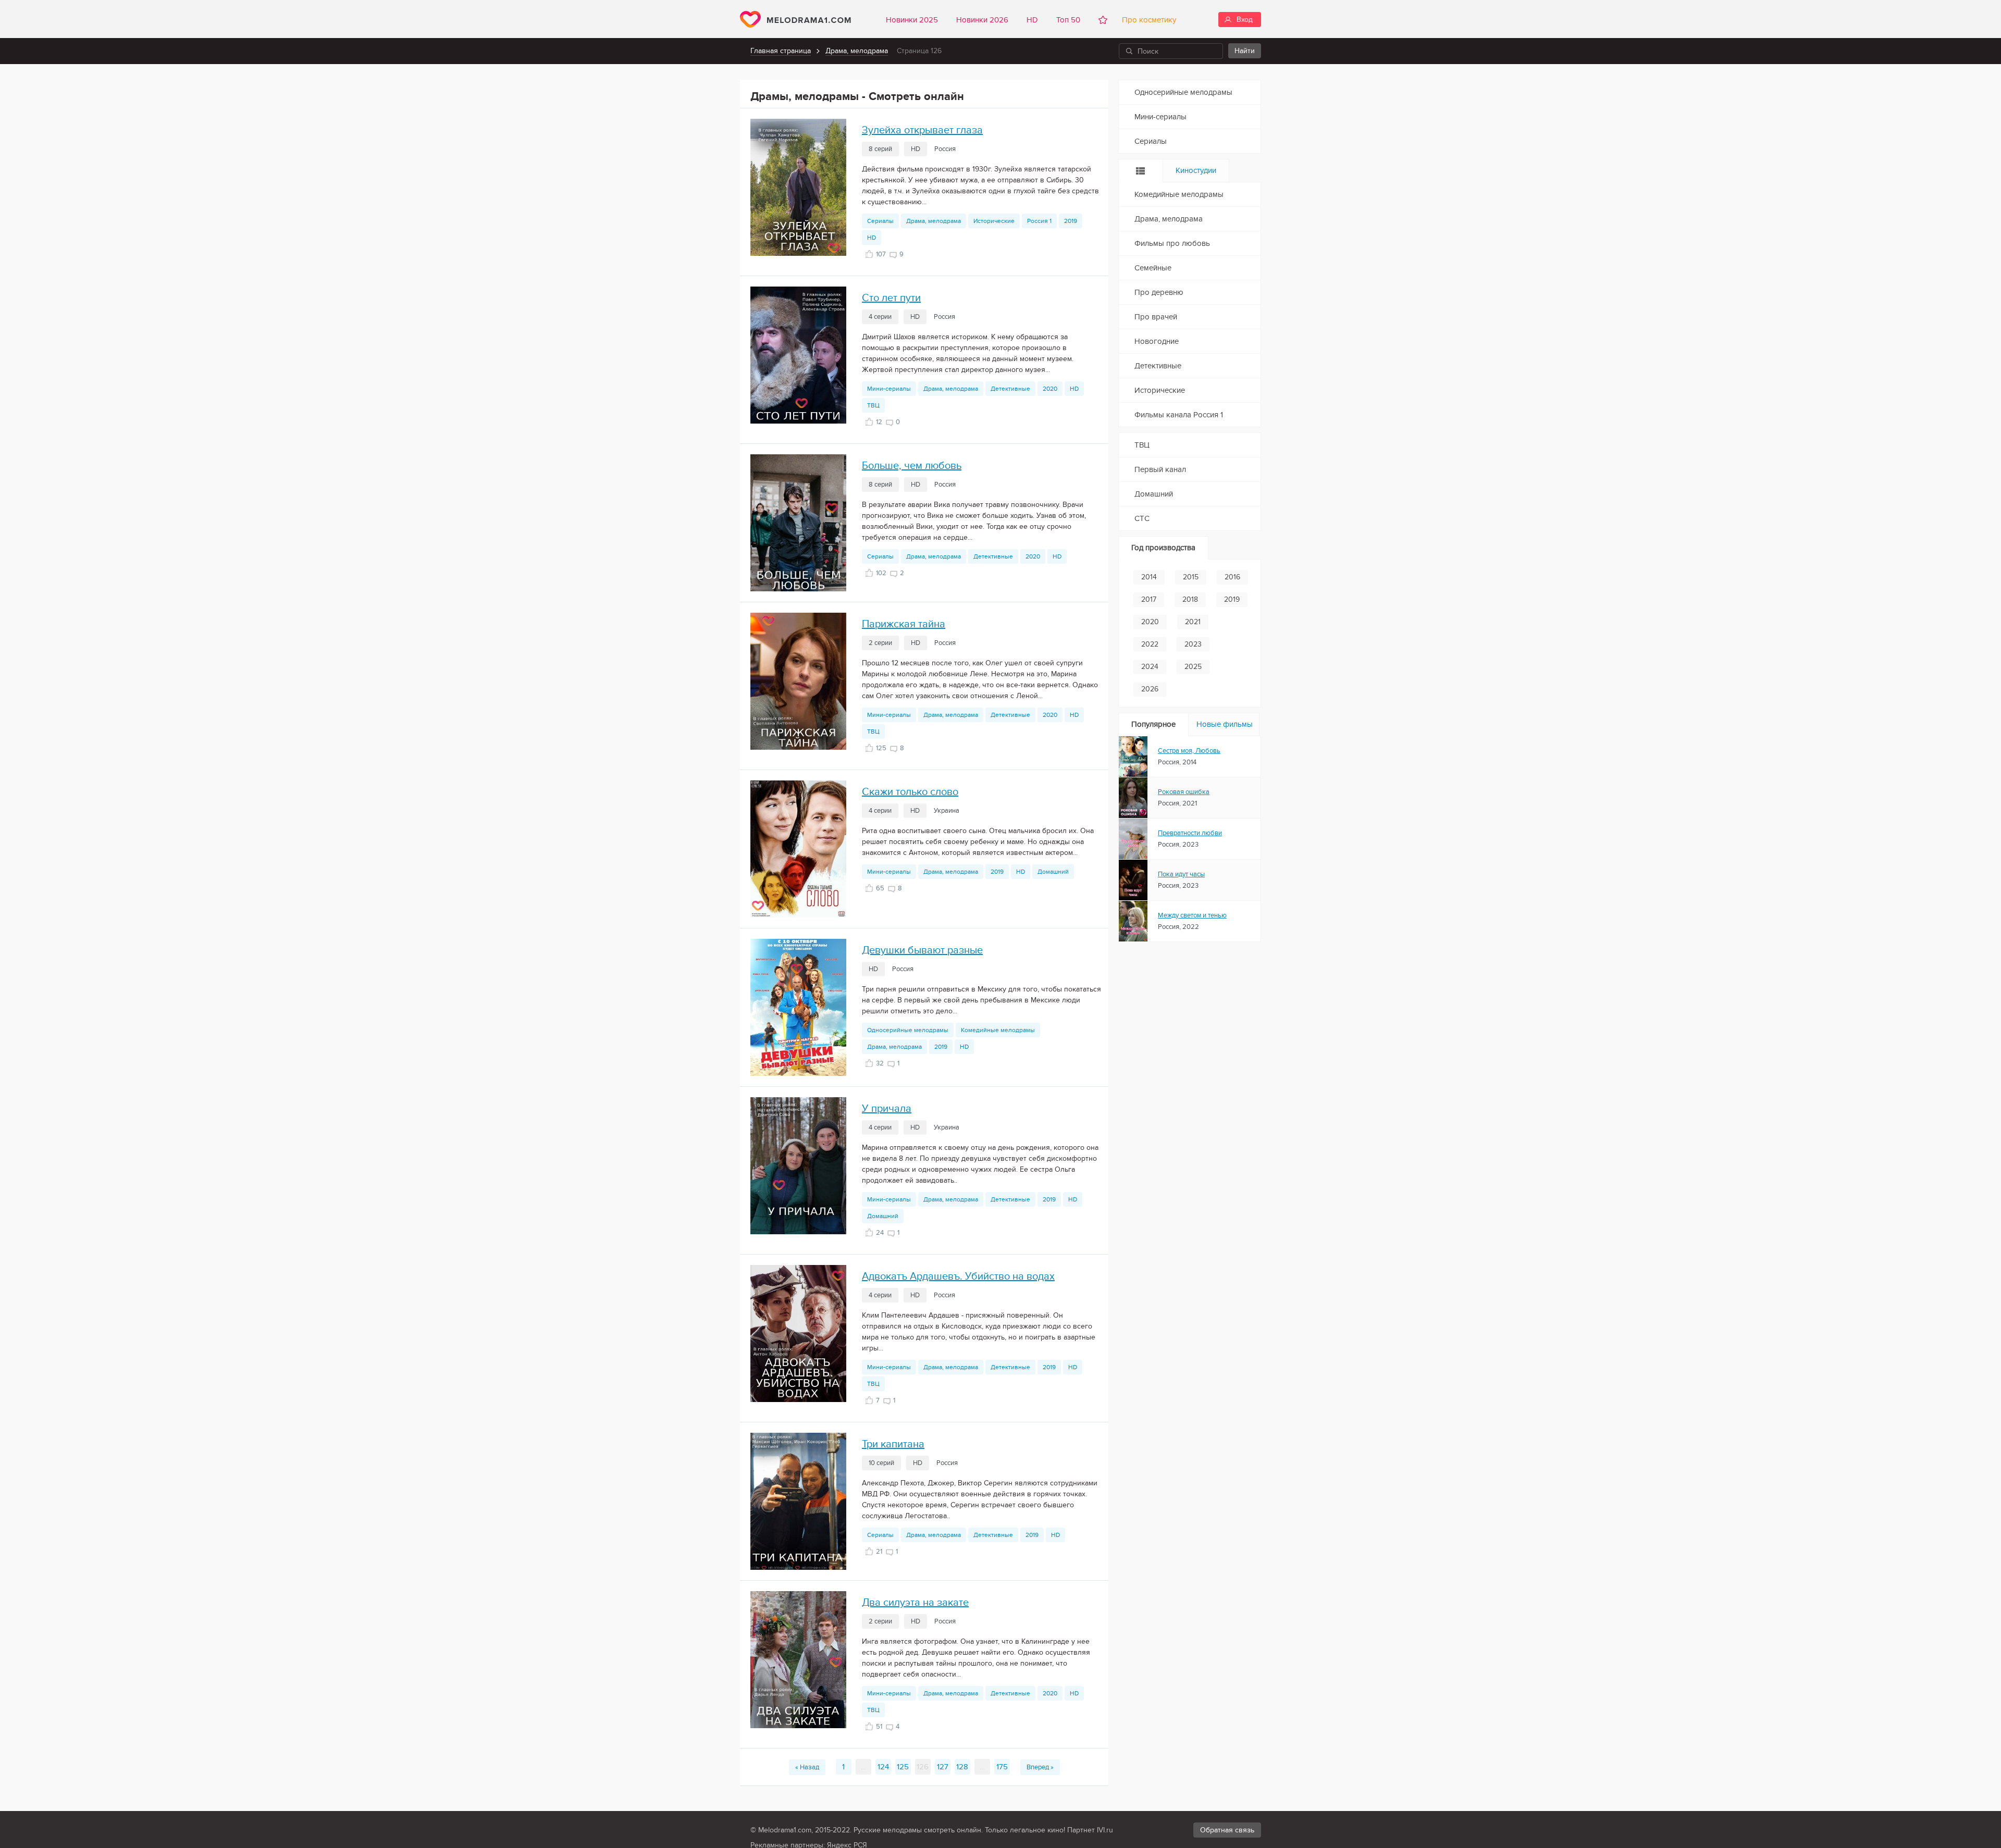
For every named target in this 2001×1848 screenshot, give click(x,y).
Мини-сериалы (889, 389)
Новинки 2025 (912, 20)
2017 (1149, 599)
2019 (1071, 221)
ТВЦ (873, 405)
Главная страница (781, 51)
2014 (1149, 577)
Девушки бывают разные (922, 950)
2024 (1150, 667)
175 (1002, 1767)
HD (1032, 20)
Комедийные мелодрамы (998, 1030)
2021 (1193, 622)
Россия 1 (1039, 221)
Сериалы (880, 221)
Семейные (1153, 268)
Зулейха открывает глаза (922, 130)
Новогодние (1157, 341)
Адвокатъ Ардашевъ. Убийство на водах (958, 1276)
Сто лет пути (891, 298)
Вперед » (1040, 1767)
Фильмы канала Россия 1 (1179, 415)
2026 (1150, 689)
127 (943, 1767)
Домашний (1053, 872)
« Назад (807, 1767)
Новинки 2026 (982, 20)
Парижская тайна (904, 624)
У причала (887, 1109)
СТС (1142, 518)
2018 (1190, 599)
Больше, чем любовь (912, 466)
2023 (1193, 644)
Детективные (1010, 389)
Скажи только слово (910, 792)
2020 (1050, 389)
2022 (1150, 644)
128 (962, 1767)
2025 (1193, 667)
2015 (1191, 577)
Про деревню (1159, 292)
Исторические (994, 221)
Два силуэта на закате (915, 1603)
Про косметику (1147, 20)
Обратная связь (1227, 1830)
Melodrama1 (795, 19)
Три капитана (893, 1444)
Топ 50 (1068, 20)
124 (883, 1767)
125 (903, 1767)
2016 (1232, 577)
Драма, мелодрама (857, 51)
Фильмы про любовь (1172, 243)
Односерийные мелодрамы (908, 1030)
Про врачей (1156, 317)
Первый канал (1160, 469)
